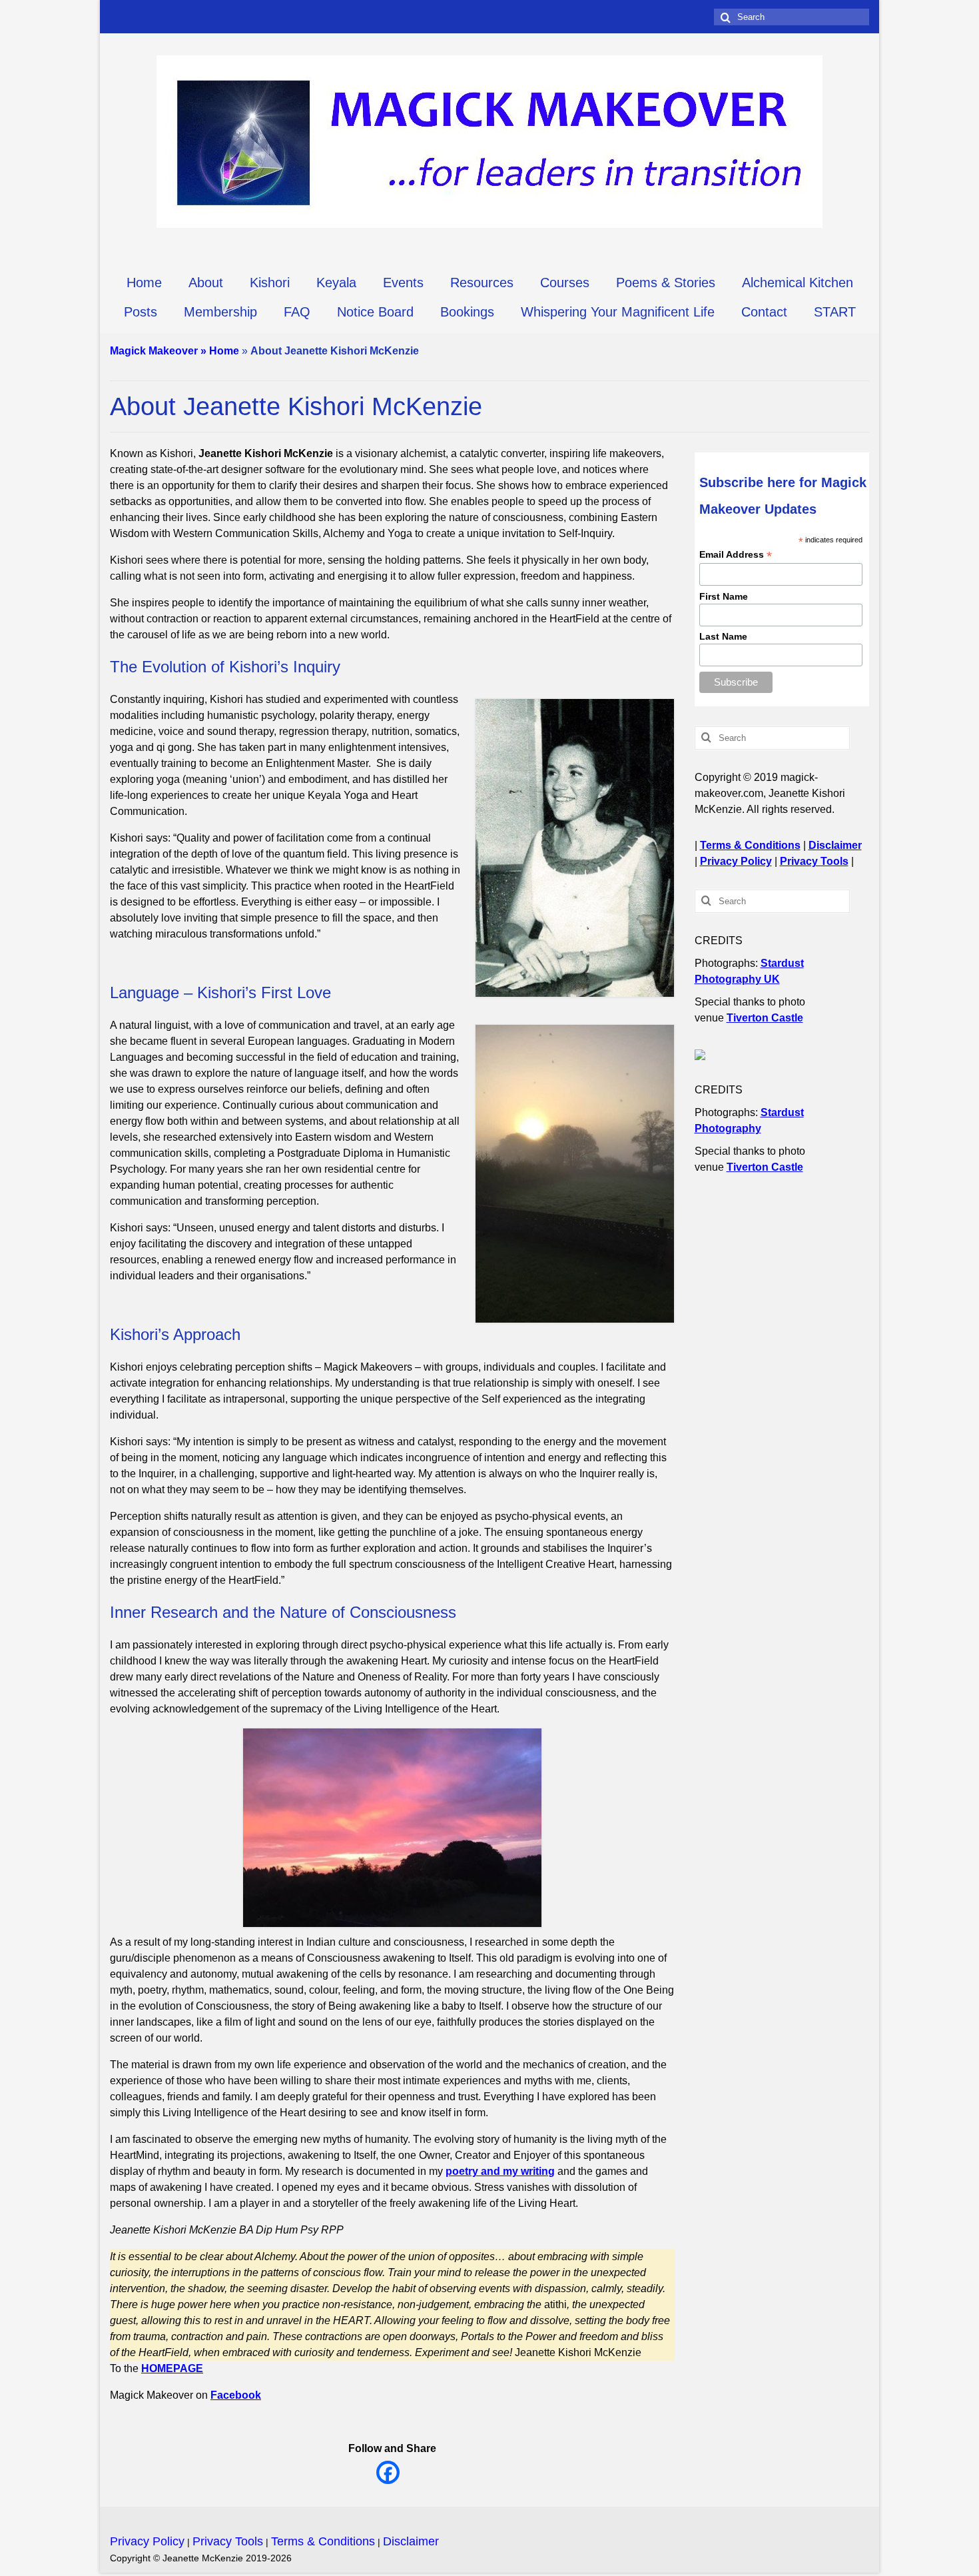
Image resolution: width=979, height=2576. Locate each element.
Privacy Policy (736, 861)
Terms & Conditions (750, 845)
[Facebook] (388, 2472)
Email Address (736, 555)
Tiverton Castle (765, 1018)
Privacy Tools (814, 861)
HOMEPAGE (172, 2368)
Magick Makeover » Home (174, 351)
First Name (724, 596)
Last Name (723, 636)
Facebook (236, 2395)
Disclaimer (835, 845)
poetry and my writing (500, 2171)
